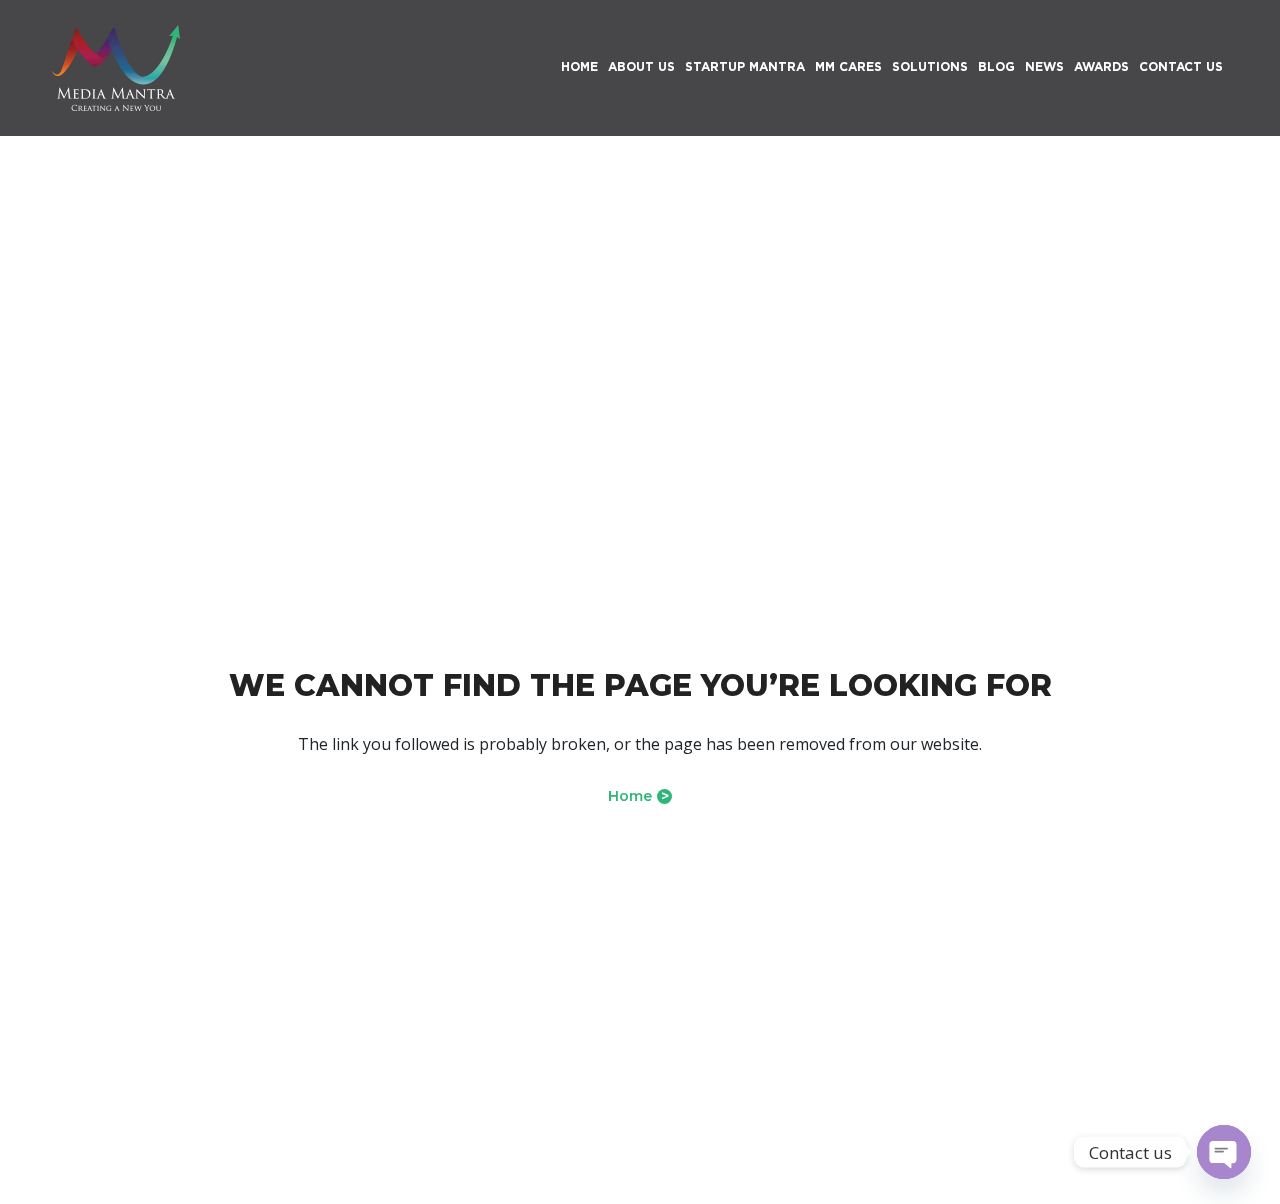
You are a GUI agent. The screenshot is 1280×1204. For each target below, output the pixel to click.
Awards (1101, 66)
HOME (579, 66)
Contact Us (1181, 66)
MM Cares (848, 66)
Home (638, 796)
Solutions (930, 66)
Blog (996, 66)
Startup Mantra (745, 66)
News (1044, 66)
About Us (641, 66)
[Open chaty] (1224, 1152)
